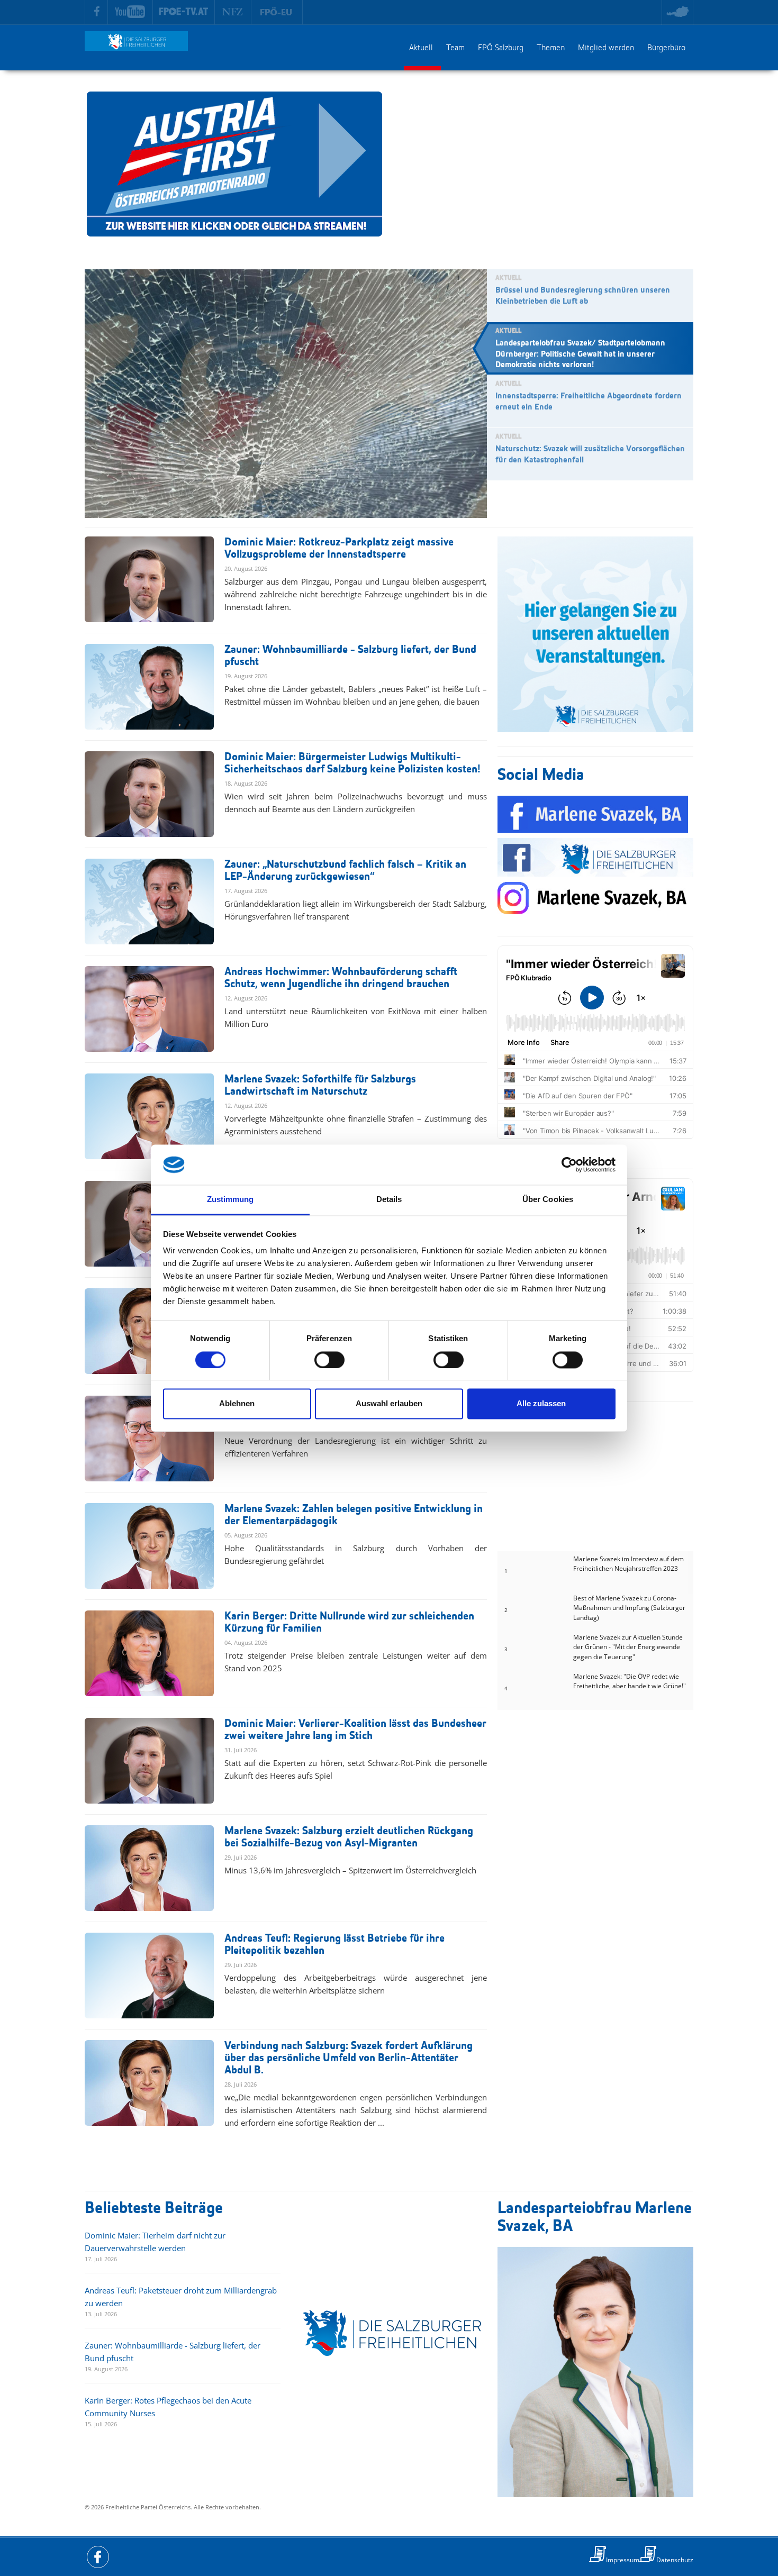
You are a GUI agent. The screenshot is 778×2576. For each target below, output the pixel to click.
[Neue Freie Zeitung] (233, 12)
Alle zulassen (541, 1404)
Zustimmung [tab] (230, 1200)
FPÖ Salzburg (501, 48)
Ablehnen (237, 1404)
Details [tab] (389, 1200)
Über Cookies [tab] (548, 1200)
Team (455, 48)
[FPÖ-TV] (184, 12)
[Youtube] (130, 12)
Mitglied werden (606, 48)
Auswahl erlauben (389, 1404)
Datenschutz (675, 2560)
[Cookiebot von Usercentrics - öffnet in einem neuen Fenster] (569, 1164)
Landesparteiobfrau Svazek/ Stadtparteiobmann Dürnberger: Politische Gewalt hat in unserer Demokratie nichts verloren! (580, 354)
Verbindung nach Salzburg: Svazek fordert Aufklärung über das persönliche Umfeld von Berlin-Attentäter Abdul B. (349, 2058)
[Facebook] (96, 12)
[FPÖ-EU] (277, 12)
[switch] (329, 1360)
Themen (551, 48)
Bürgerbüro (666, 48)
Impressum (623, 2560)
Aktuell (421, 48)
